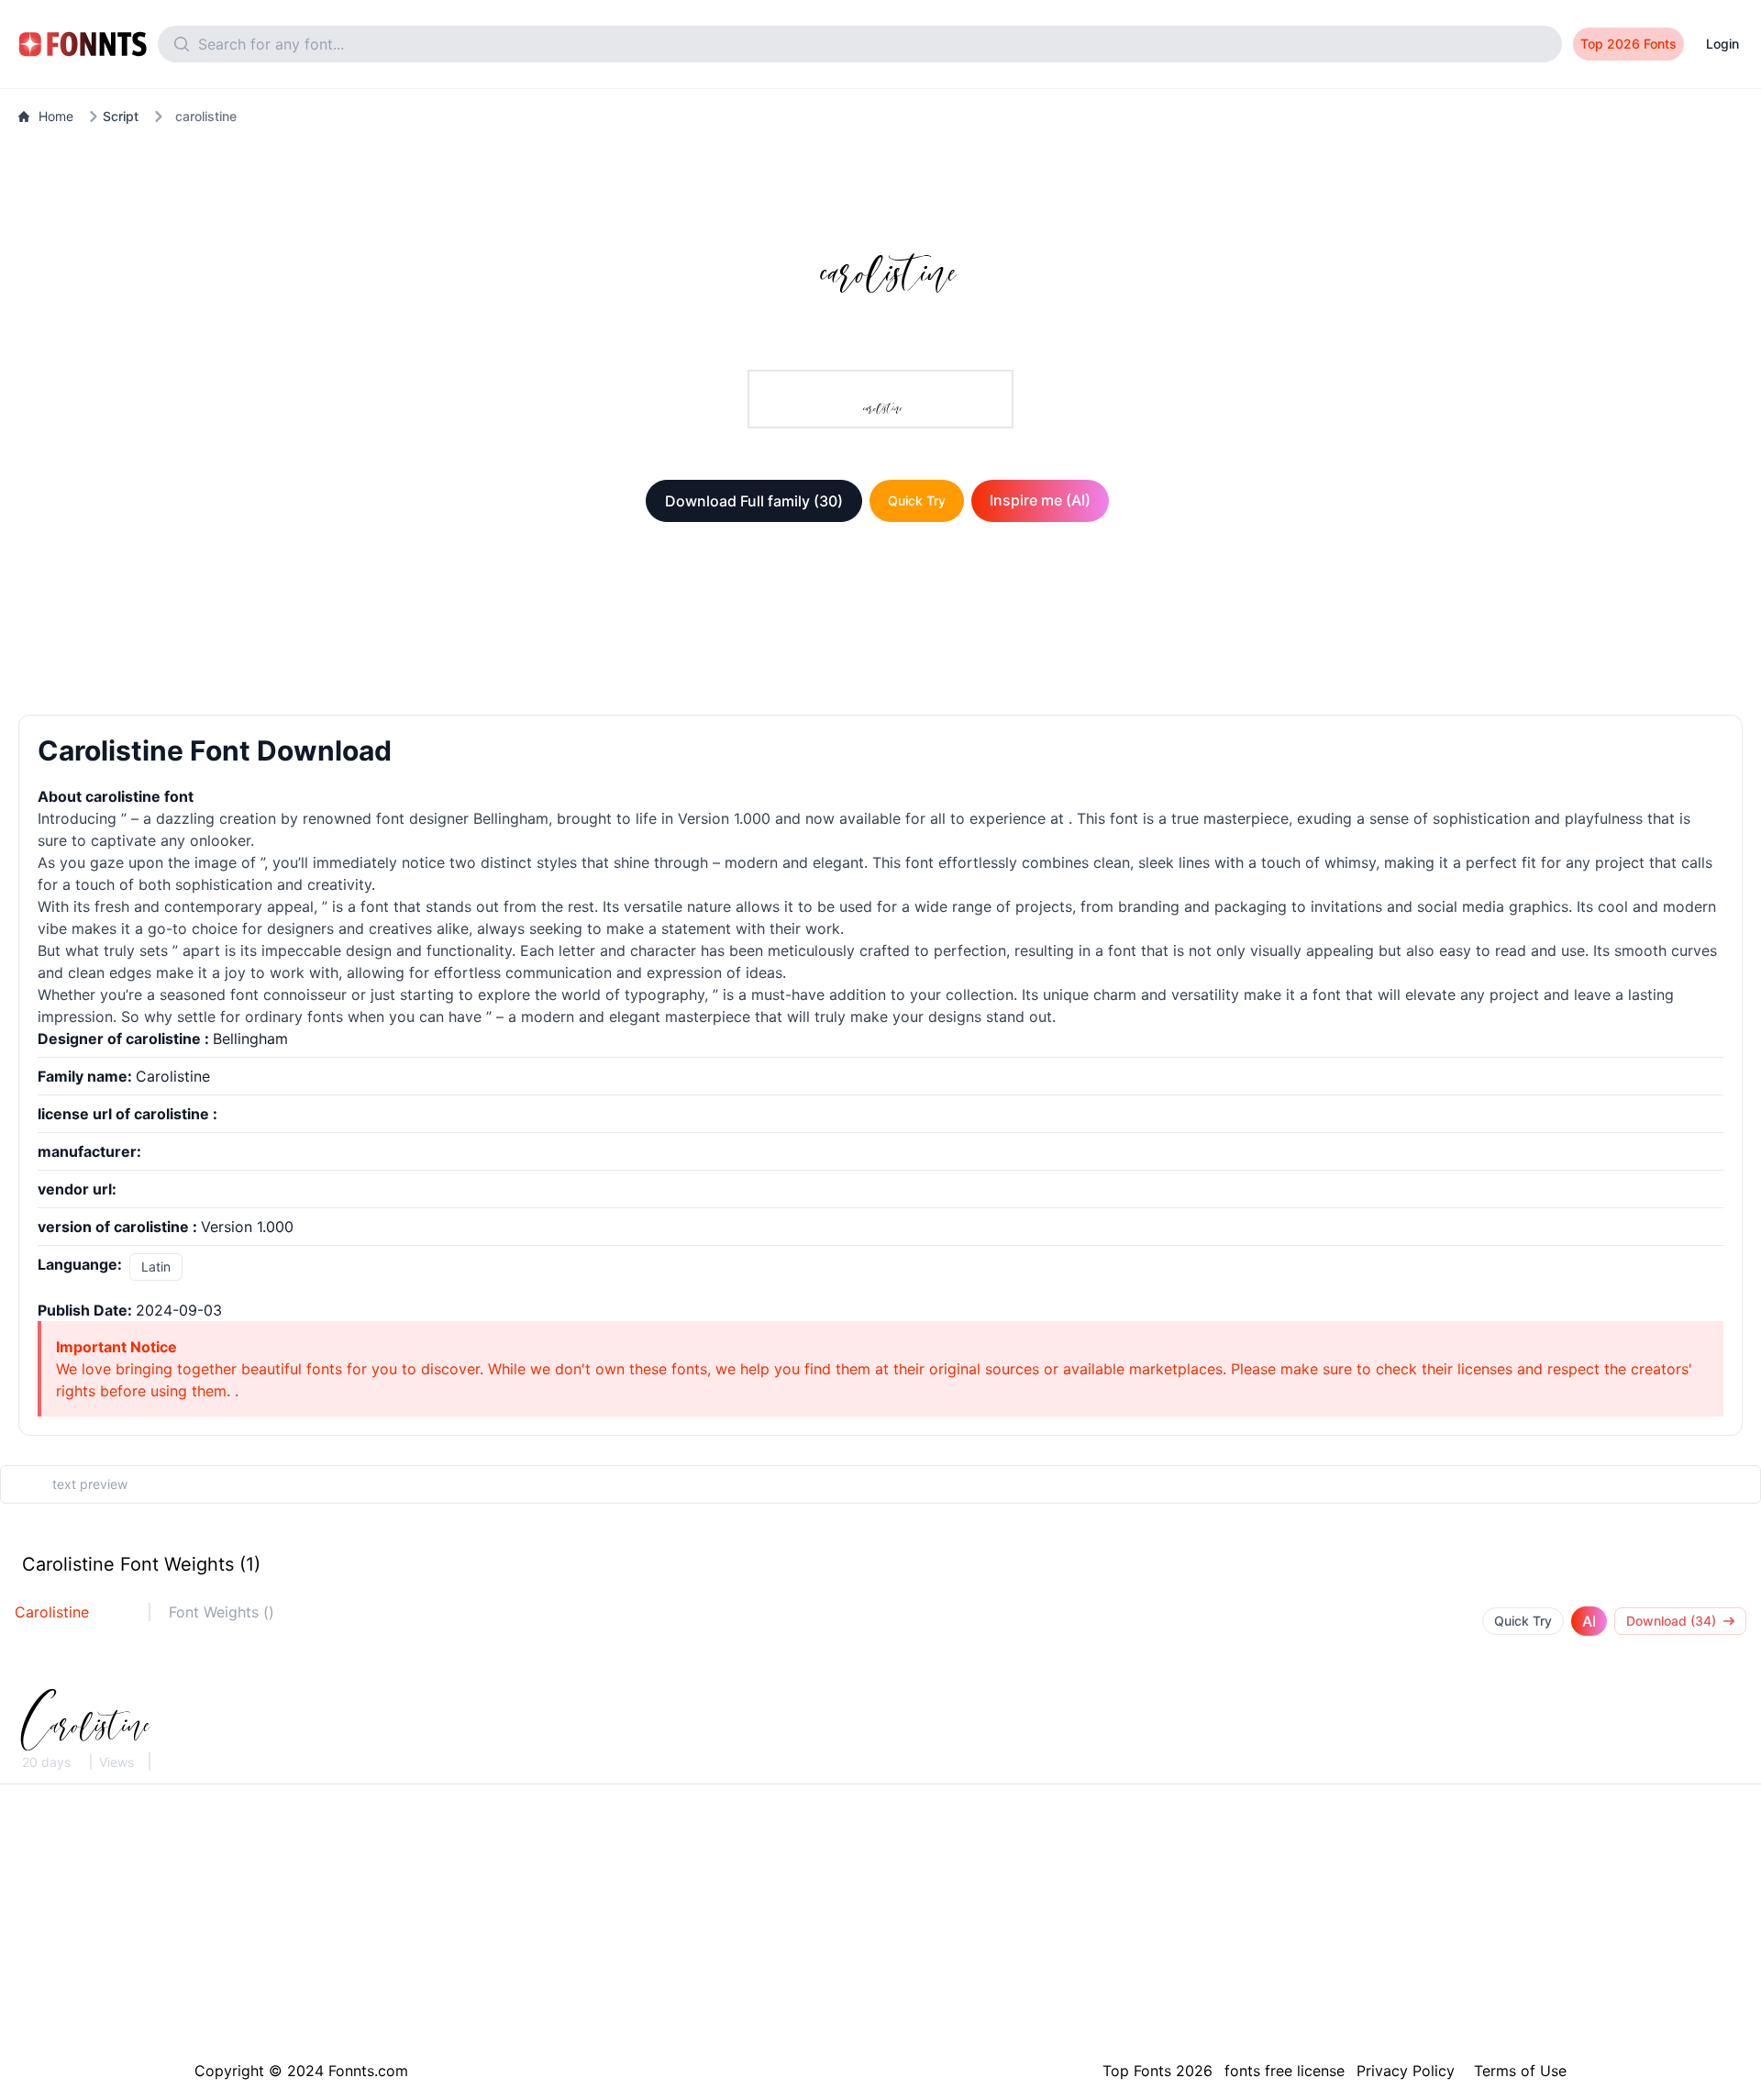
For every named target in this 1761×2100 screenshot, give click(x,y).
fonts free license (1285, 2071)
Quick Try (917, 500)
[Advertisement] (880, 622)
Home (56, 116)
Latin (156, 1267)
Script (121, 116)
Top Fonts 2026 (1157, 2071)
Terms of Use (1520, 2071)
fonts (325, 1017)
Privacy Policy (1406, 2071)
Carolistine (52, 1612)
